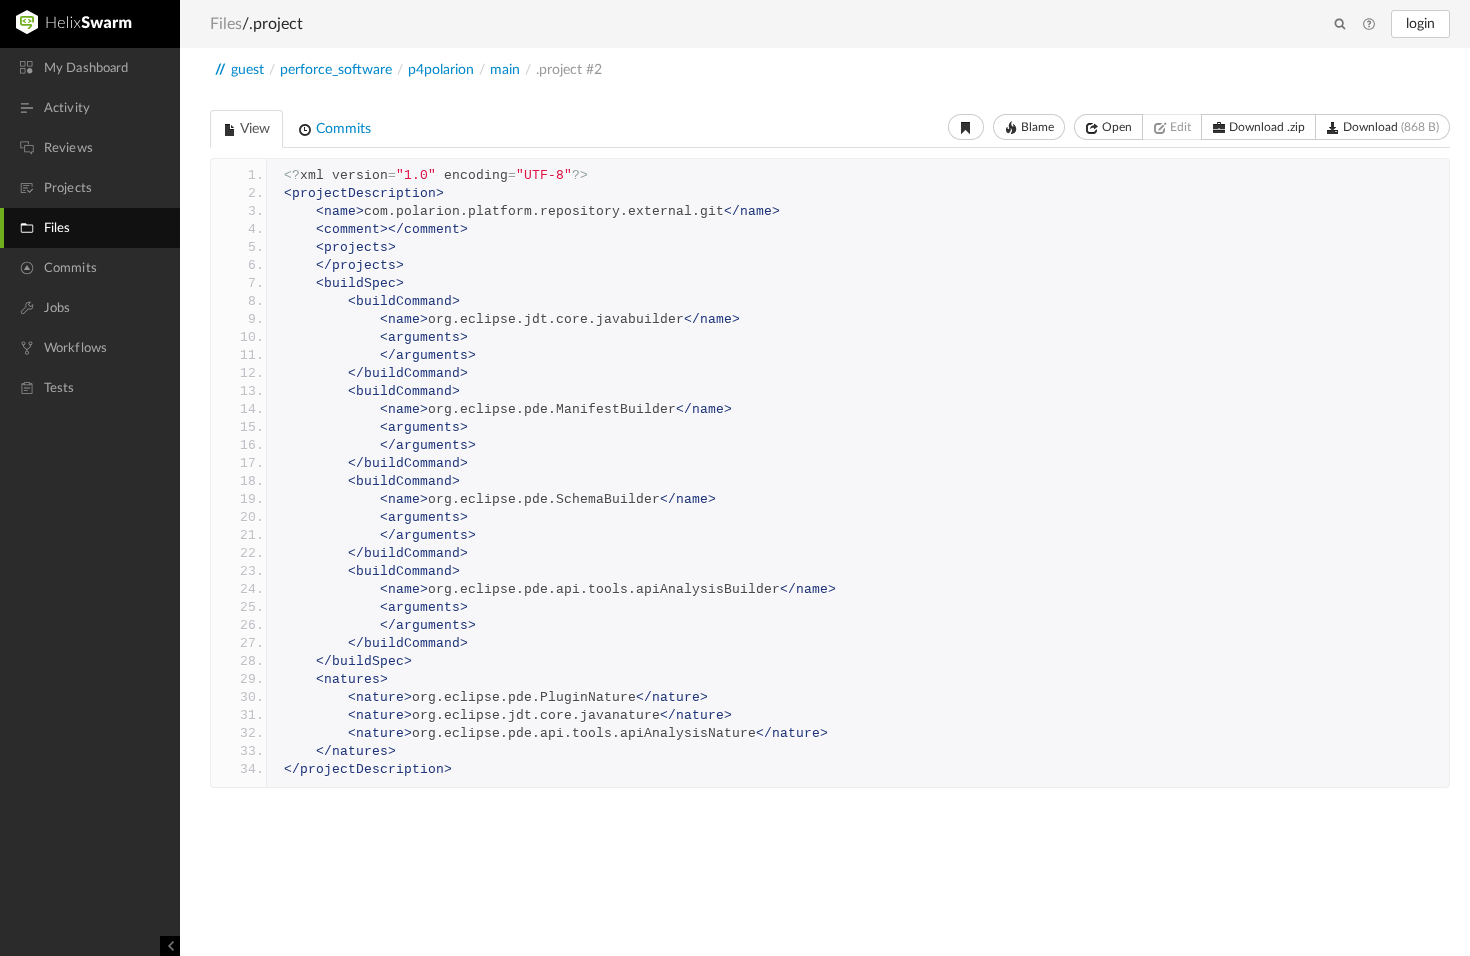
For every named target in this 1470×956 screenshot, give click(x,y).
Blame (1036, 127)
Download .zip (1265, 127)
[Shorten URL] (966, 127)
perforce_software (336, 70)
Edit (1179, 127)
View (253, 129)
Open (1115, 127)
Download (1389, 127)
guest (247, 70)
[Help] (1369, 25)
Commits (341, 129)
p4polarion (441, 70)
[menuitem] (90, 68)
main (505, 70)
